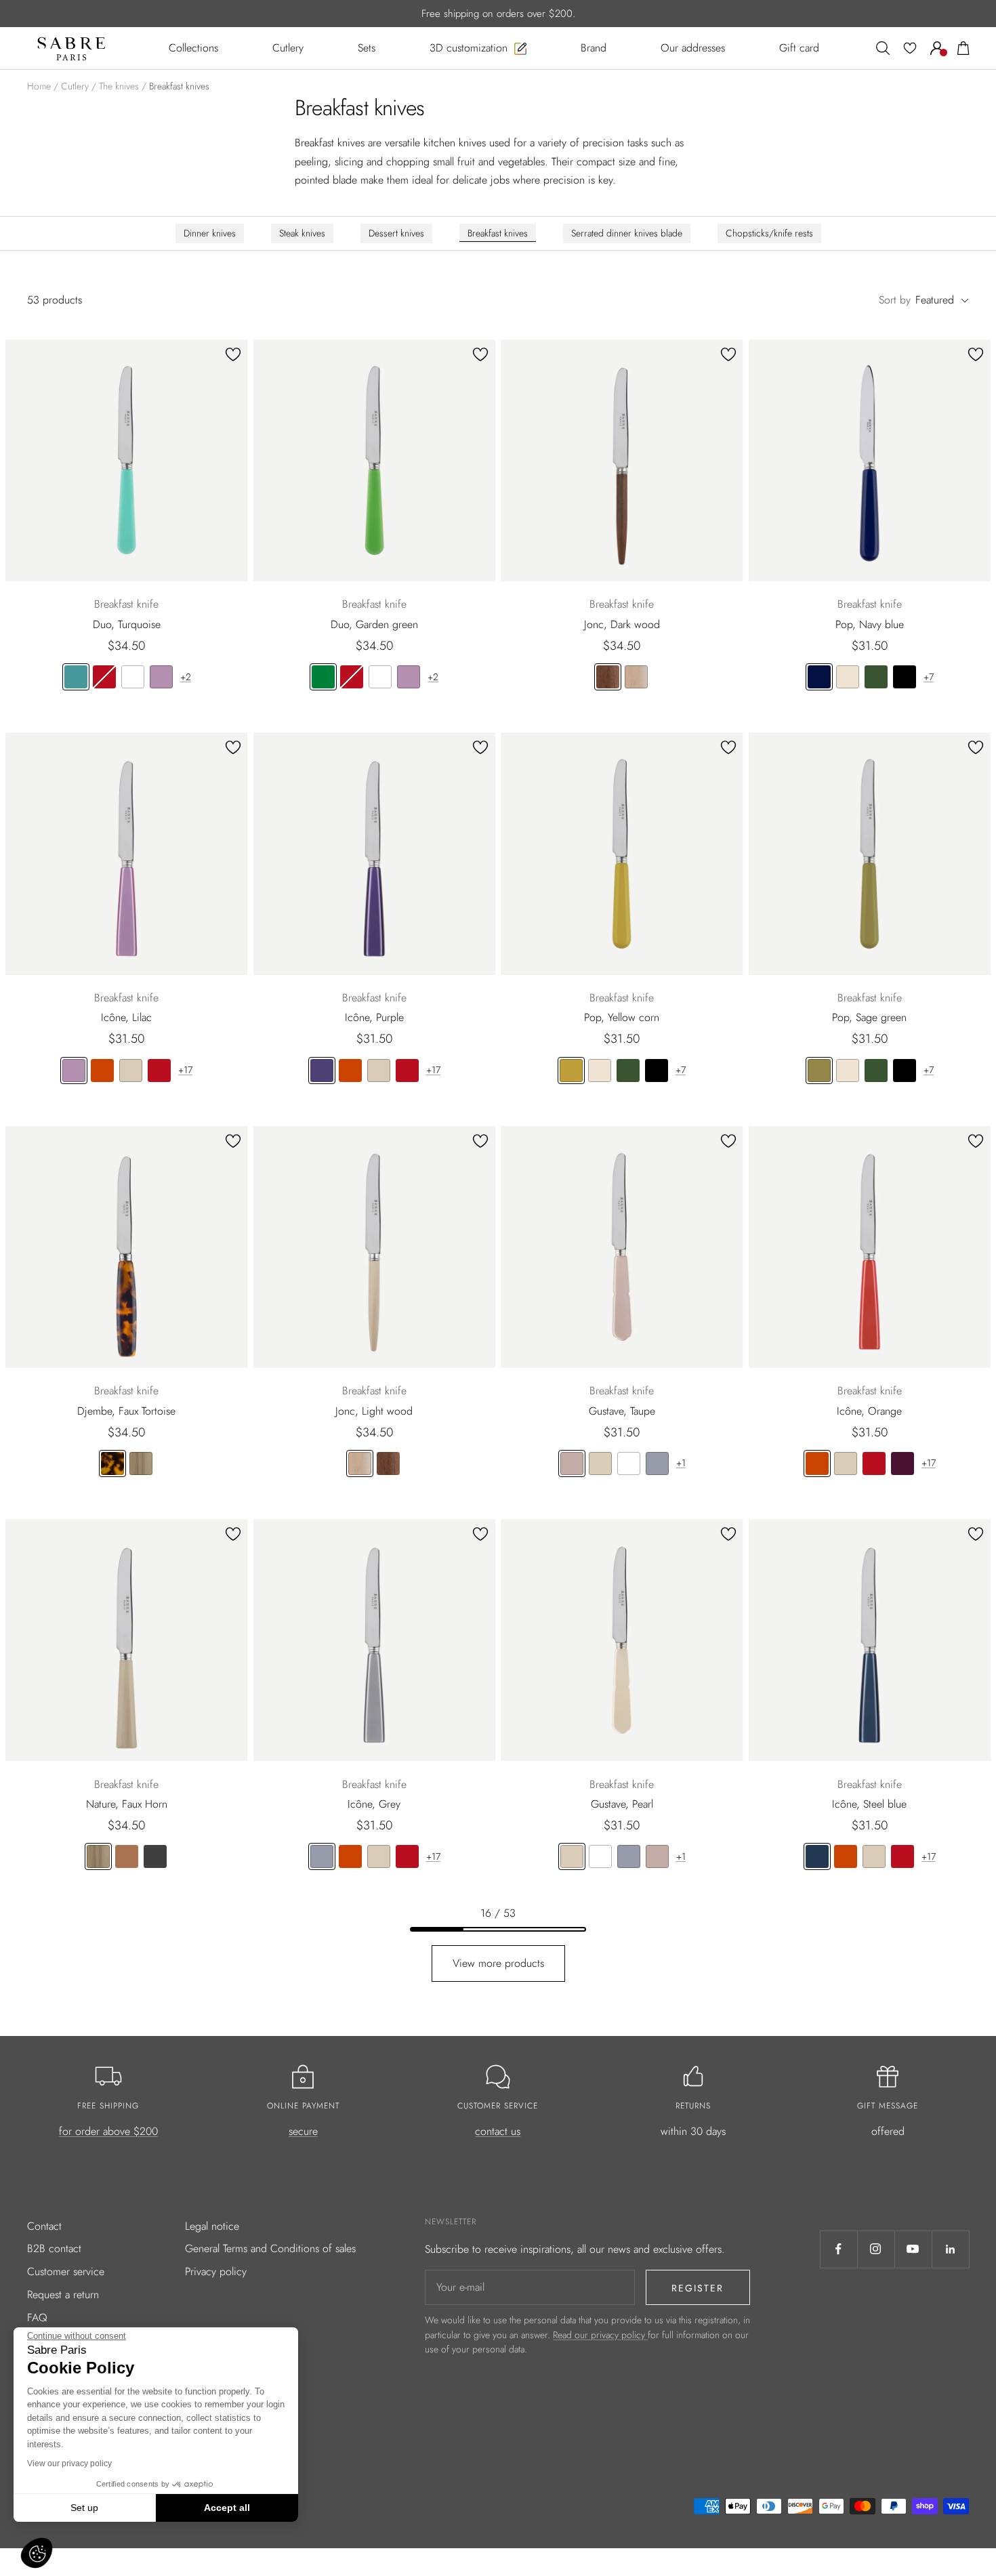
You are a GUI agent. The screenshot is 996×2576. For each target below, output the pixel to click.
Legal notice (212, 2226)
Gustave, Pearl (622, 1804)
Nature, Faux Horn (127, 1804)
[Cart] (963, 48)
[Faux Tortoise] (112, 1463)
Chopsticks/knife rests (769, 233)
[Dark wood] (608, 677)
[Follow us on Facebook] (838, 2249)
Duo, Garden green (374, 624)
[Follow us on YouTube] (913, 2249)
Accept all (227, 2508)
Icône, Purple (374, 1017)
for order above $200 (108, 2131)
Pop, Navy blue (870, 624)
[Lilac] (161, 677)
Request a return (63, 2294)
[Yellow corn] (571, 1071)
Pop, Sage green (869, 1017)
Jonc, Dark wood (622, 624)
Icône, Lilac (126, 1017)
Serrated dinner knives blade (627, 233)
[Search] (883, 48)
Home (39, 86)
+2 (186, 677)
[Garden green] (323, 677)
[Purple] (322, 1071)
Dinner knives (210, 233)
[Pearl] (131, 1071)
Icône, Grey (374, 1804)
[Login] (937, 48)
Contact (44, 2226)
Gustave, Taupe (622, 1411)
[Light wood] (636, 677)
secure (303, 2131)
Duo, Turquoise (127, 624)
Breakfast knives (498, 233)
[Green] (876, 677)
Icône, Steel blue (869, 1804)
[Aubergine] (902, 1463)
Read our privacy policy (600, 2335)
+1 (681, 1463)
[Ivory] (848, 677)
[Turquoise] (76, 677)
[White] (133, 677)
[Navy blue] (819, 677)
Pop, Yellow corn (622, 1017)
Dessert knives (396, 233)
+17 (185, 1070)
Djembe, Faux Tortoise (126, 1411)
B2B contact (54, 2248)
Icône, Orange (869, 1411)
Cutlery (75, 86)
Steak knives (302, 233)
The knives (119, 86)
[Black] (905, 677)
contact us (498, 2131)
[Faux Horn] (141, 1463)
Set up (84, 2508)
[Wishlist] (910, 48)
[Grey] (657, 1463)
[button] (37, 2553)
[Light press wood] (127, 1856)
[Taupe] (572, 1463)
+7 (929, 677)
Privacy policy (216, 2271)
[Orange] (102, 1071)
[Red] (104, 677)
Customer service (66, 2271)
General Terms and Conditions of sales (270, 2248)
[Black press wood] (155, 1856)
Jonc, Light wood (374, 1411)
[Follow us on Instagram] (876, 2249)
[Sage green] (819, 1071)
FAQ (37, 2318)
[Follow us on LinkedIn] (950, 2249)
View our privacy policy (69, 2464)
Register (698, 2288)
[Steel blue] (817, 1856)
